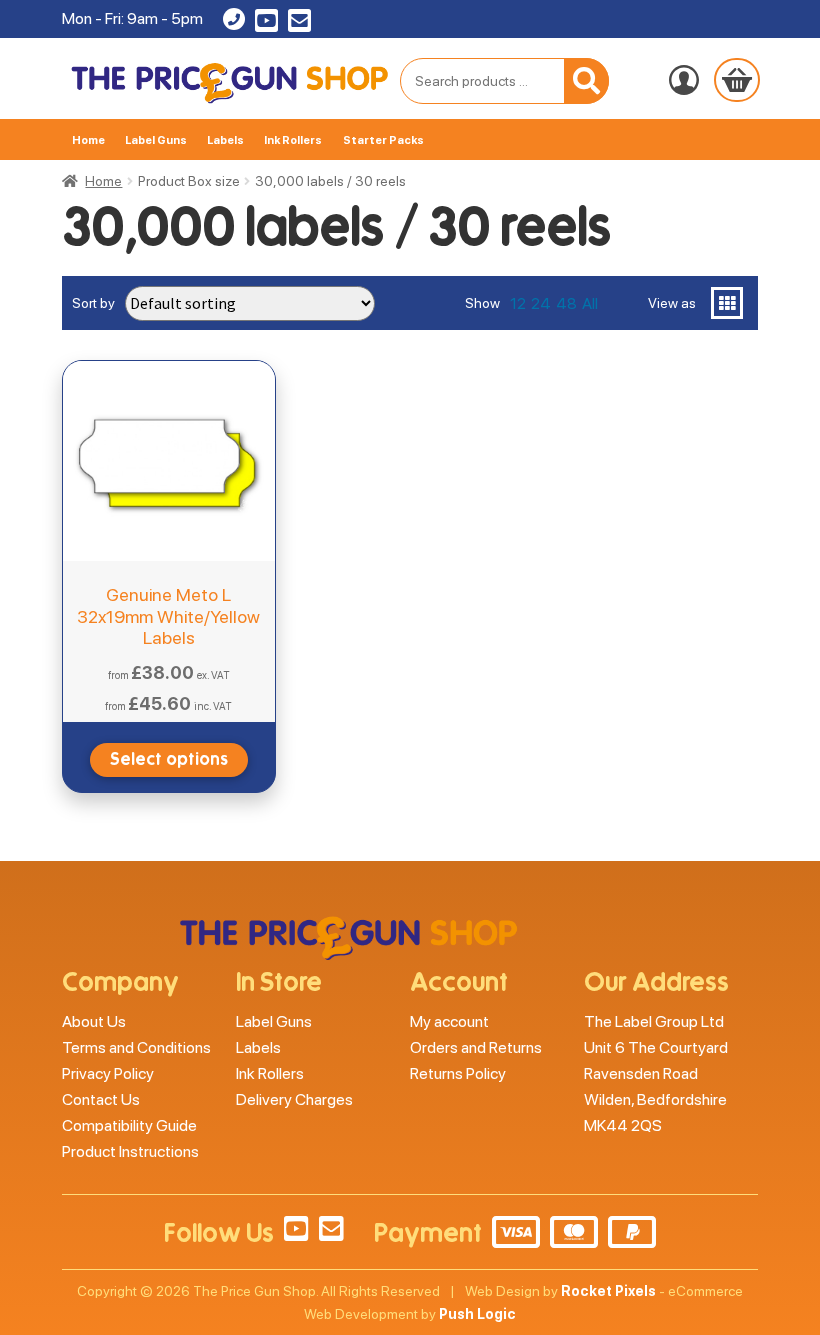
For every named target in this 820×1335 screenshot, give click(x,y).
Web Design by (560, 1291)
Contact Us (101, 1099)
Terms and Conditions (136, 1047)
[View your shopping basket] (737, 80)
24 (541, 303)
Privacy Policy (108, 1073)
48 (566, 303)
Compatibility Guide (129, 1125)
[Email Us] (299, 24)
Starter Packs (383, 140)
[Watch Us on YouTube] (266, 24)
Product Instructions (130, 1151)
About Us (94, 1021)
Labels (225, 140)
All (590, 303)
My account (449, 1021)
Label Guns (156, 140)
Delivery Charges (294, 1099)
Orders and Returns (476, 1047)
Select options (169, 759)
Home (88, 140)
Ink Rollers (293, 140)
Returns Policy (458, 1073)
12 (518, 303)
